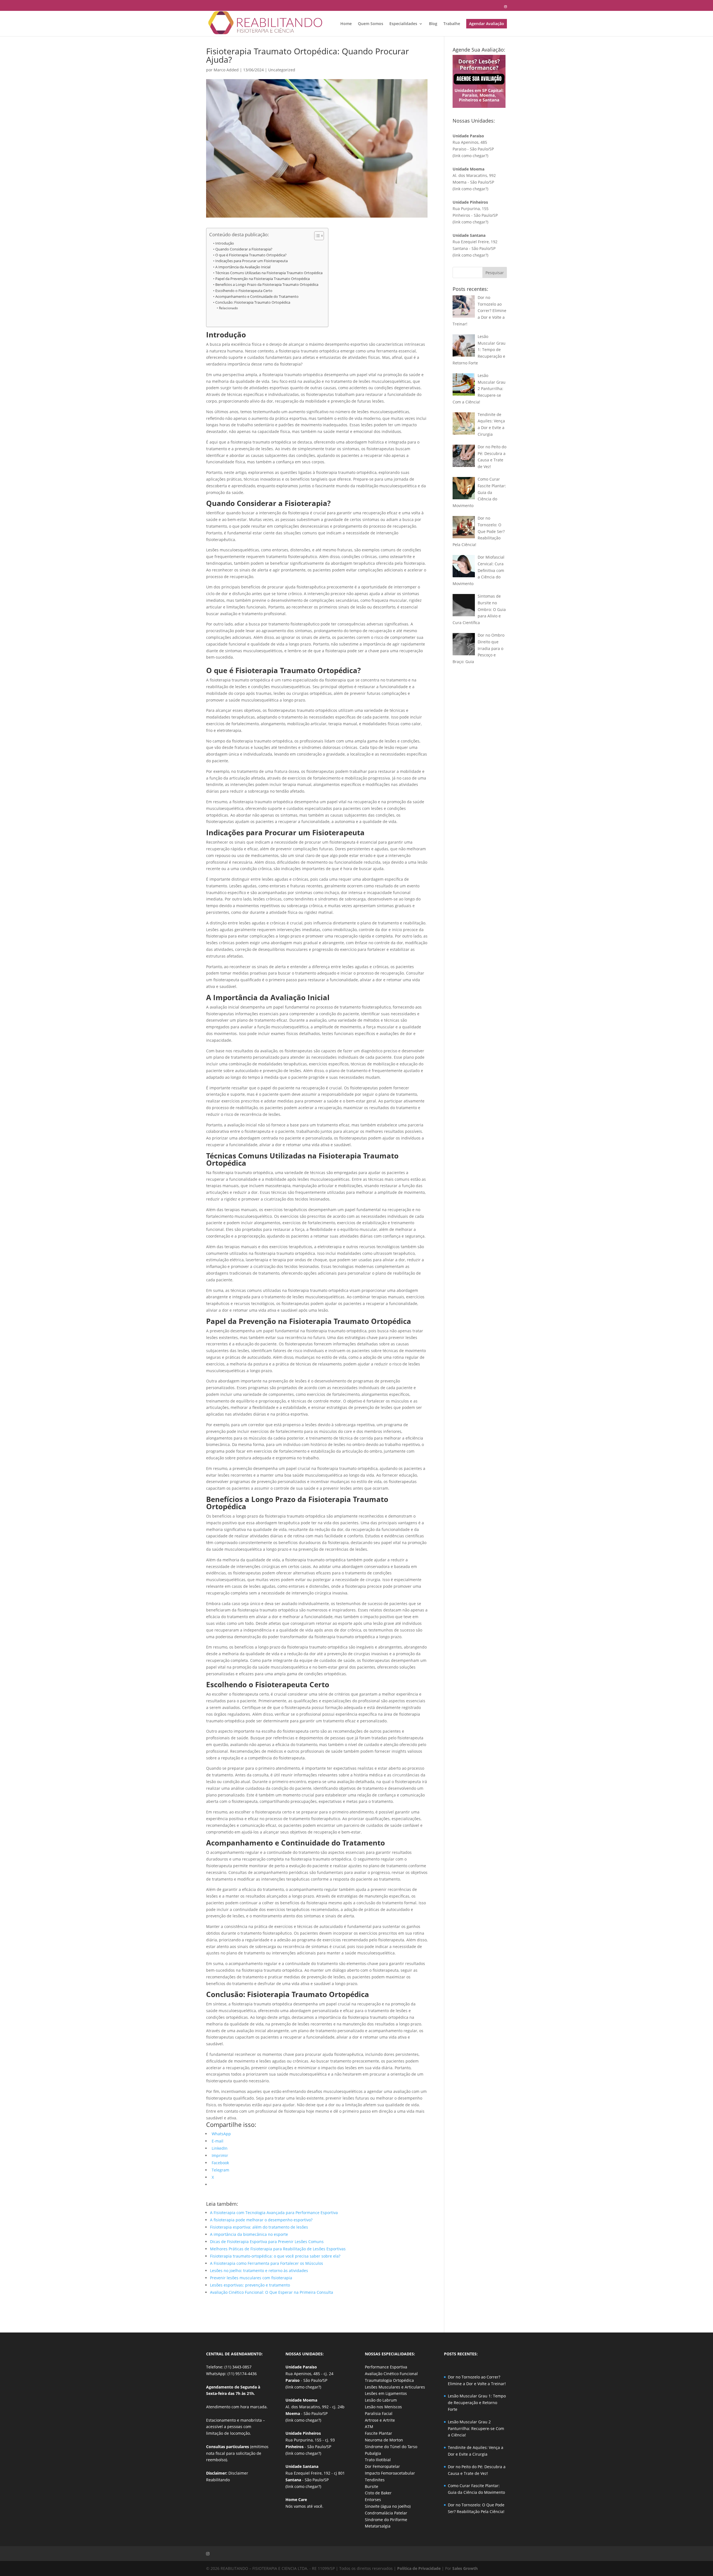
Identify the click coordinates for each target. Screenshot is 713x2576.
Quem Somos (371, 24)
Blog (433, 24)
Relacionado (228, 308)
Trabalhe (452, 24)
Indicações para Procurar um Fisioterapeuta (251, 261)
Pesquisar (495, 273)
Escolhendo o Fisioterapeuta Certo (244, 291)
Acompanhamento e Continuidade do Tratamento (257, 297)
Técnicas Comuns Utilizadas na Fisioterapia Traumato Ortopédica (269, 273)
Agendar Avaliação (487, 24)
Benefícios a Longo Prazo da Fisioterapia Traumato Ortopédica (267, 285)
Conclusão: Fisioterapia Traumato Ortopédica (253, 302)
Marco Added (226, 70)
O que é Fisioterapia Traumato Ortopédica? (251, 255)
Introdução (225, 243)
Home (346, 24)
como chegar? (474, 156)
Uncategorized (282, 70)
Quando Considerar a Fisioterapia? (244, 249)
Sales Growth (465, 2568)
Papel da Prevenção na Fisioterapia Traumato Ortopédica (263, 279)
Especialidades (403, 24)
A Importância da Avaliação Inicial (243, 267)
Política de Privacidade (419, 2568)
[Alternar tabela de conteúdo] (316, 236)
